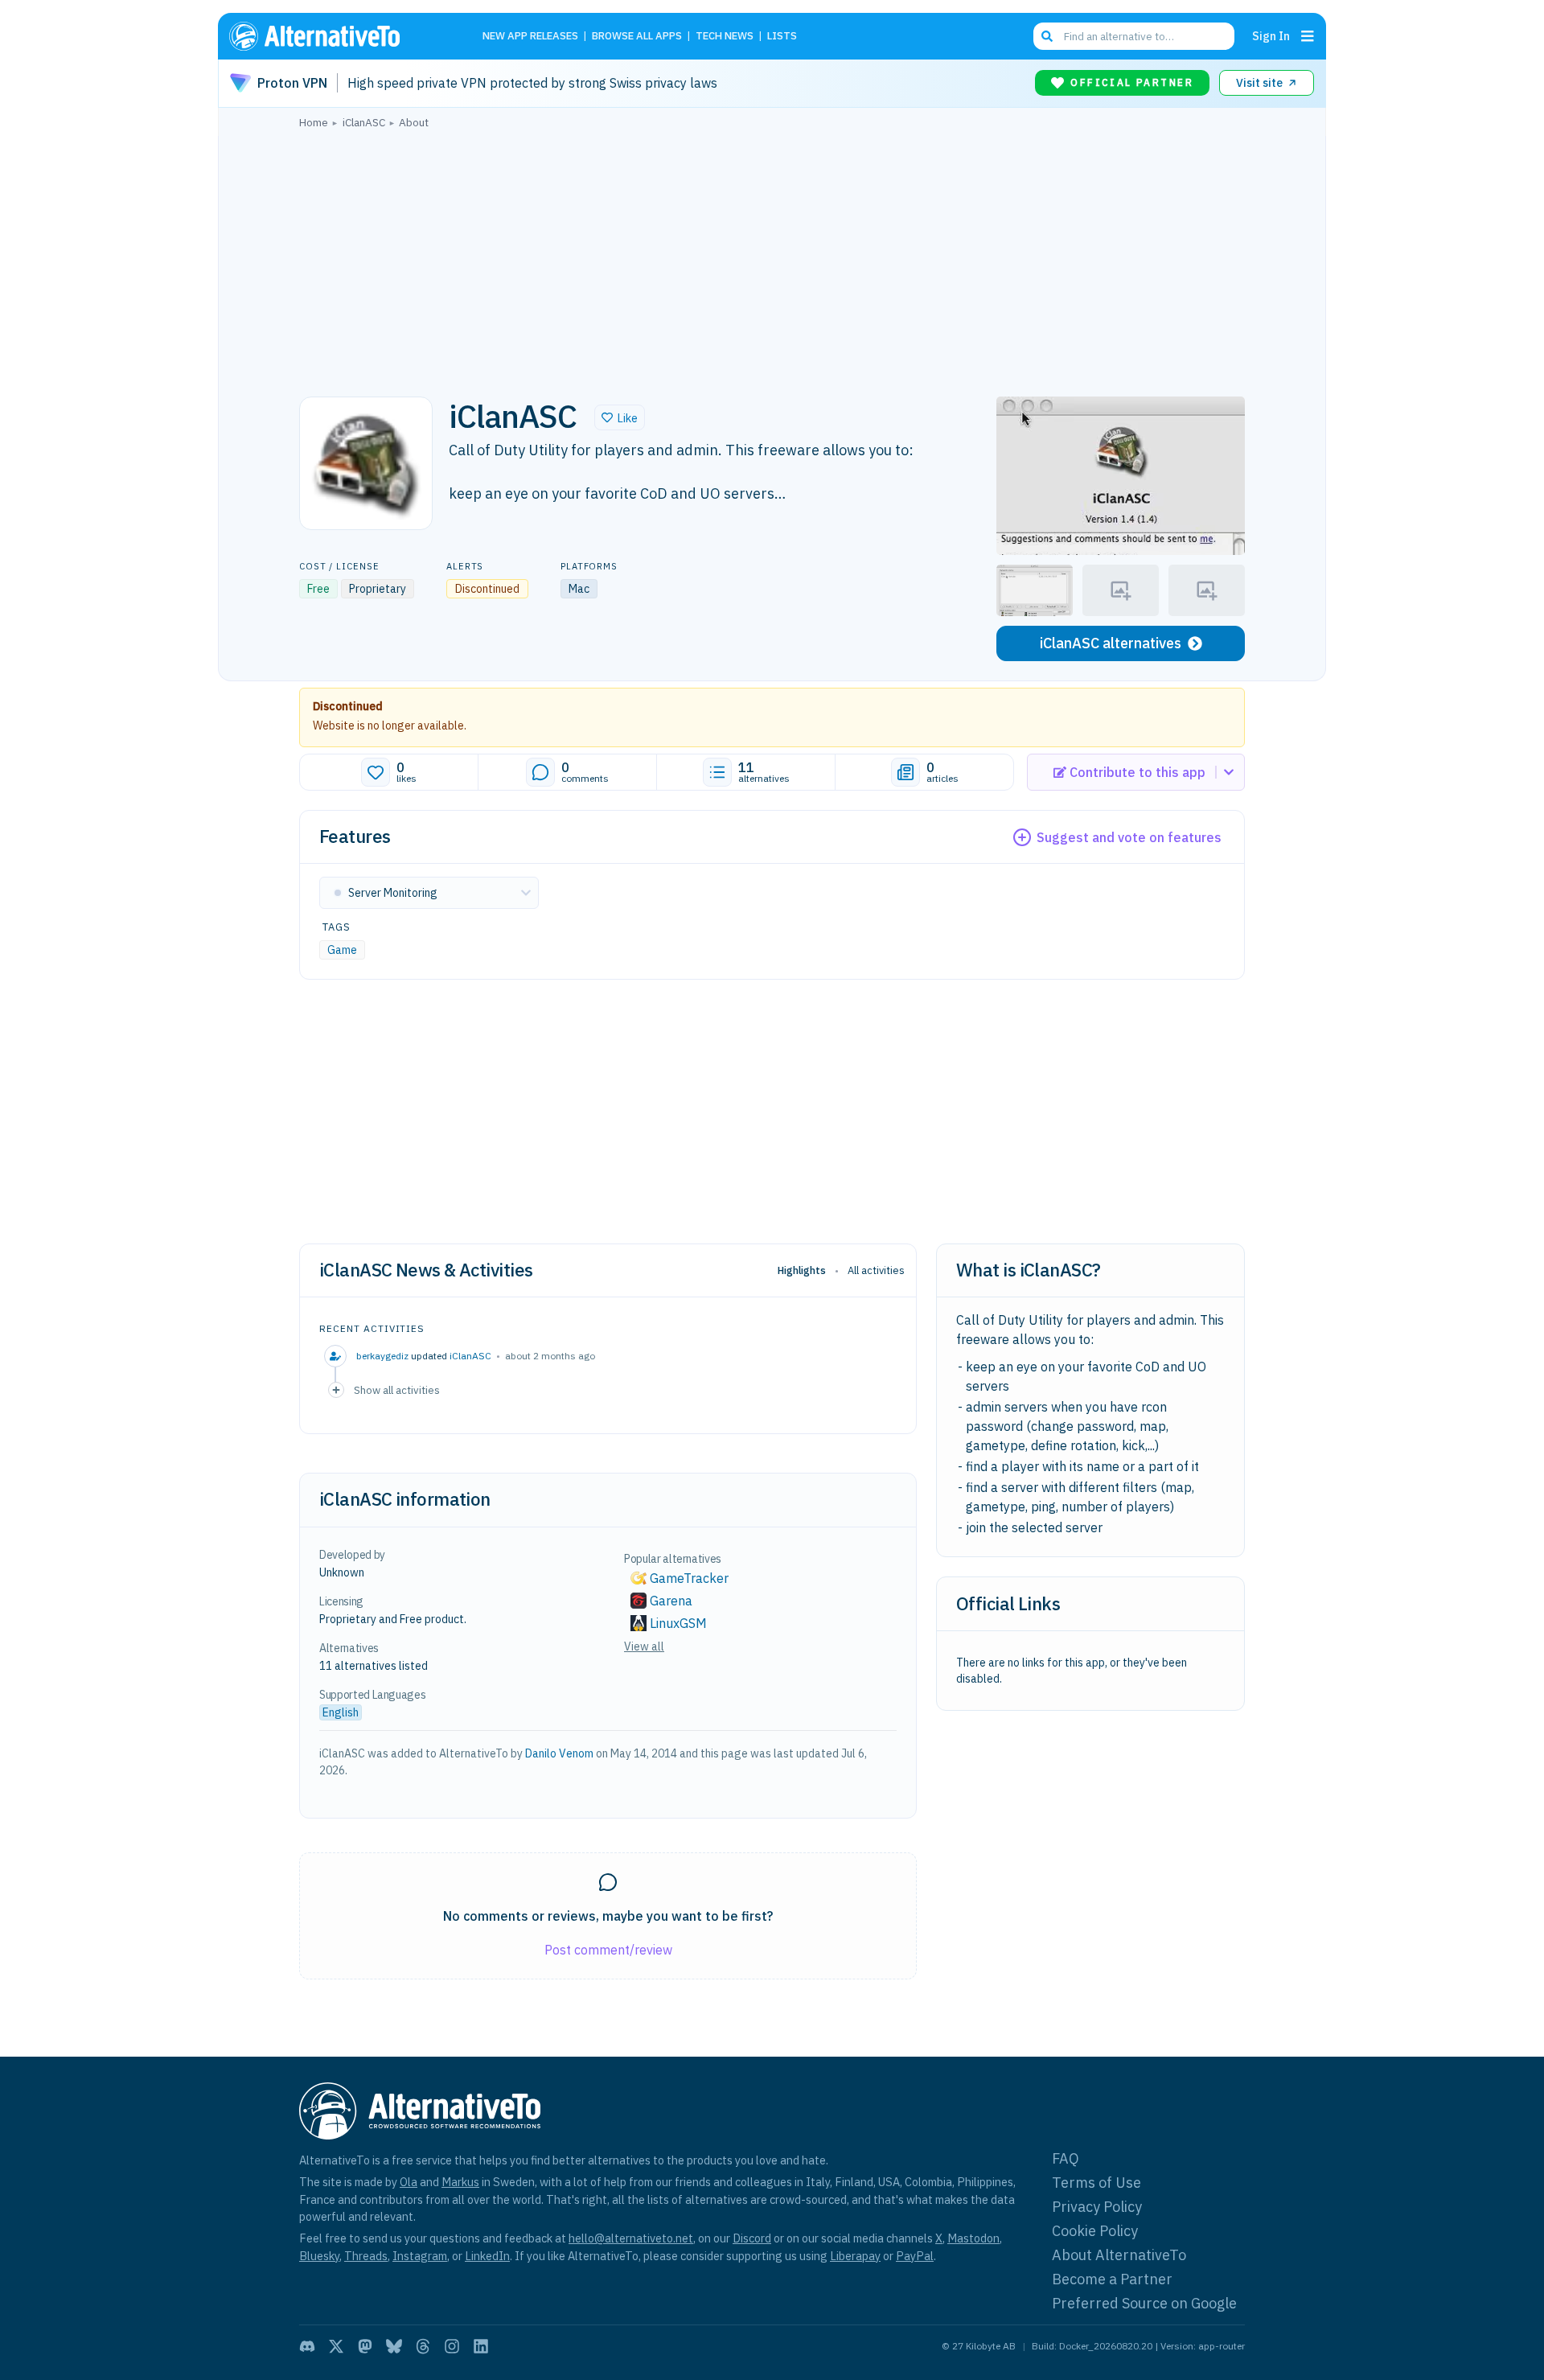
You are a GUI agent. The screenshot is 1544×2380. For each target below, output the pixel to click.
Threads (366, 2256)
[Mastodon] (365, 2346)
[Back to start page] (338, 36)
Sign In (1271, 36)
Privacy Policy (1097, 2207)
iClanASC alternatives (1111, 643)
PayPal (915, 2256)
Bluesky (319, 2256)
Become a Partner (1112, 2279)
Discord (752, 2238)
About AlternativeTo (1119, 2255)
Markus (460, 2182)
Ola (409, 2182)
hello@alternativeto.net (631, 2238)
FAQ (1066, 2158)
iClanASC (470, 1356)
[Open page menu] (1308, 36)
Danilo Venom (559, 1753)
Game (342, 950)
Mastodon (973, 2238)
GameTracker (689, 1578)
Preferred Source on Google (1144, 2303)
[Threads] (423, 2346)
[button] (620, 417)
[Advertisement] (772, 258)
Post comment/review (608, 1950)
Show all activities (397, 1390)
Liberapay (855, 2256)
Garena (671, 1601)
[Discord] (307, 2346)
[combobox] (1134, 36)
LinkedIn (487, 2256)
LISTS (782, 37)
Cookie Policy (1095, 2231)
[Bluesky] (394, 2346)
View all (644, 1646)
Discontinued (348, 706)
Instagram (420, 2256)
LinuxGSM (678, 1623)
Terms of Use (1096, 2183)
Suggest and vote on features (1129, 837)
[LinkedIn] (481, 2346)
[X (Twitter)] (336, 2346)
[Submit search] (1047, 36)
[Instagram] (452, 2346)
